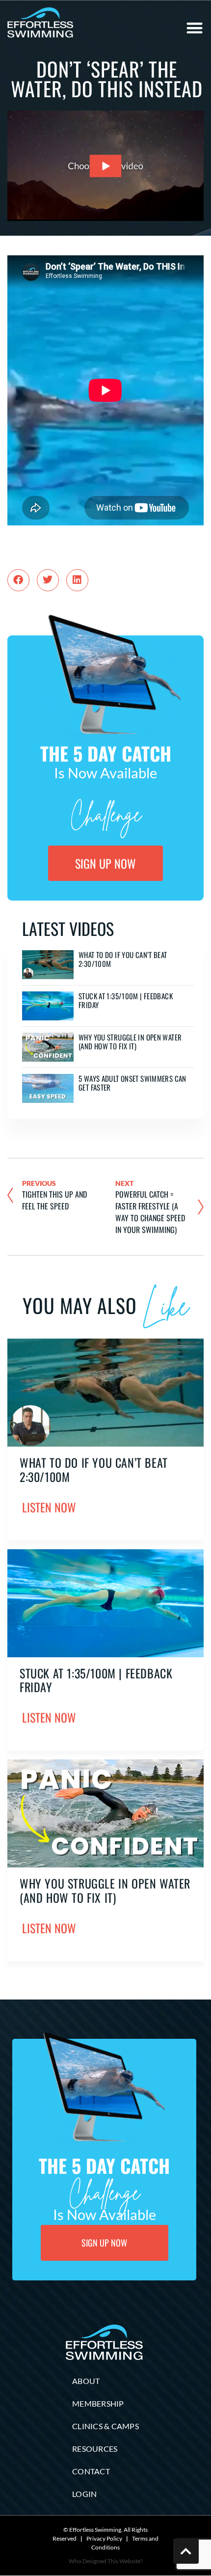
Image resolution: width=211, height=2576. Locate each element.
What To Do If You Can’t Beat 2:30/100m (123, 959)
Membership (98, 2403)
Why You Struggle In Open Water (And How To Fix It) (130, 1041)
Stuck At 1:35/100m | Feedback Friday (126, 1000)
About (86, 2381)
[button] (195, 28)
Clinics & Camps (105, 2426)
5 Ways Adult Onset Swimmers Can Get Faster (132, 1083)
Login (84, 2494)
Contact (91, 2471)
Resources (95, 2449)
